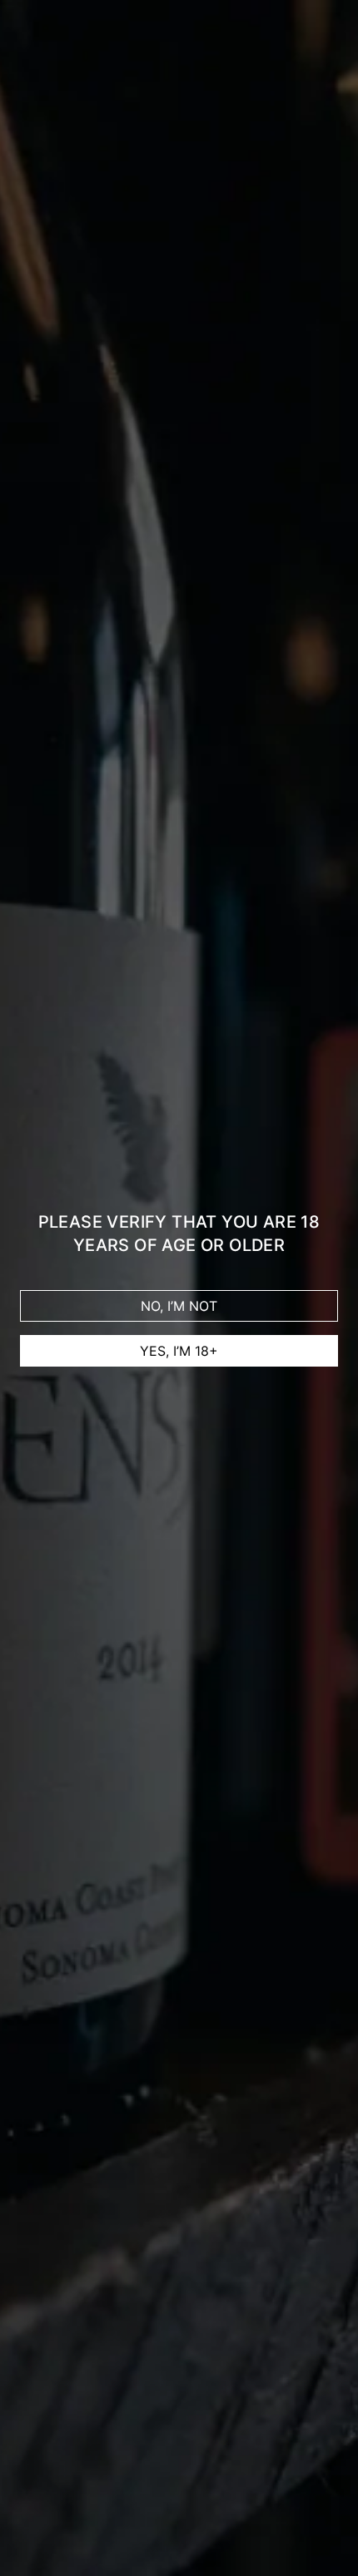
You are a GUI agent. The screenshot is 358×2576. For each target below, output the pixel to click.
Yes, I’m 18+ (179, 1351)
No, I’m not (179, 1306)
